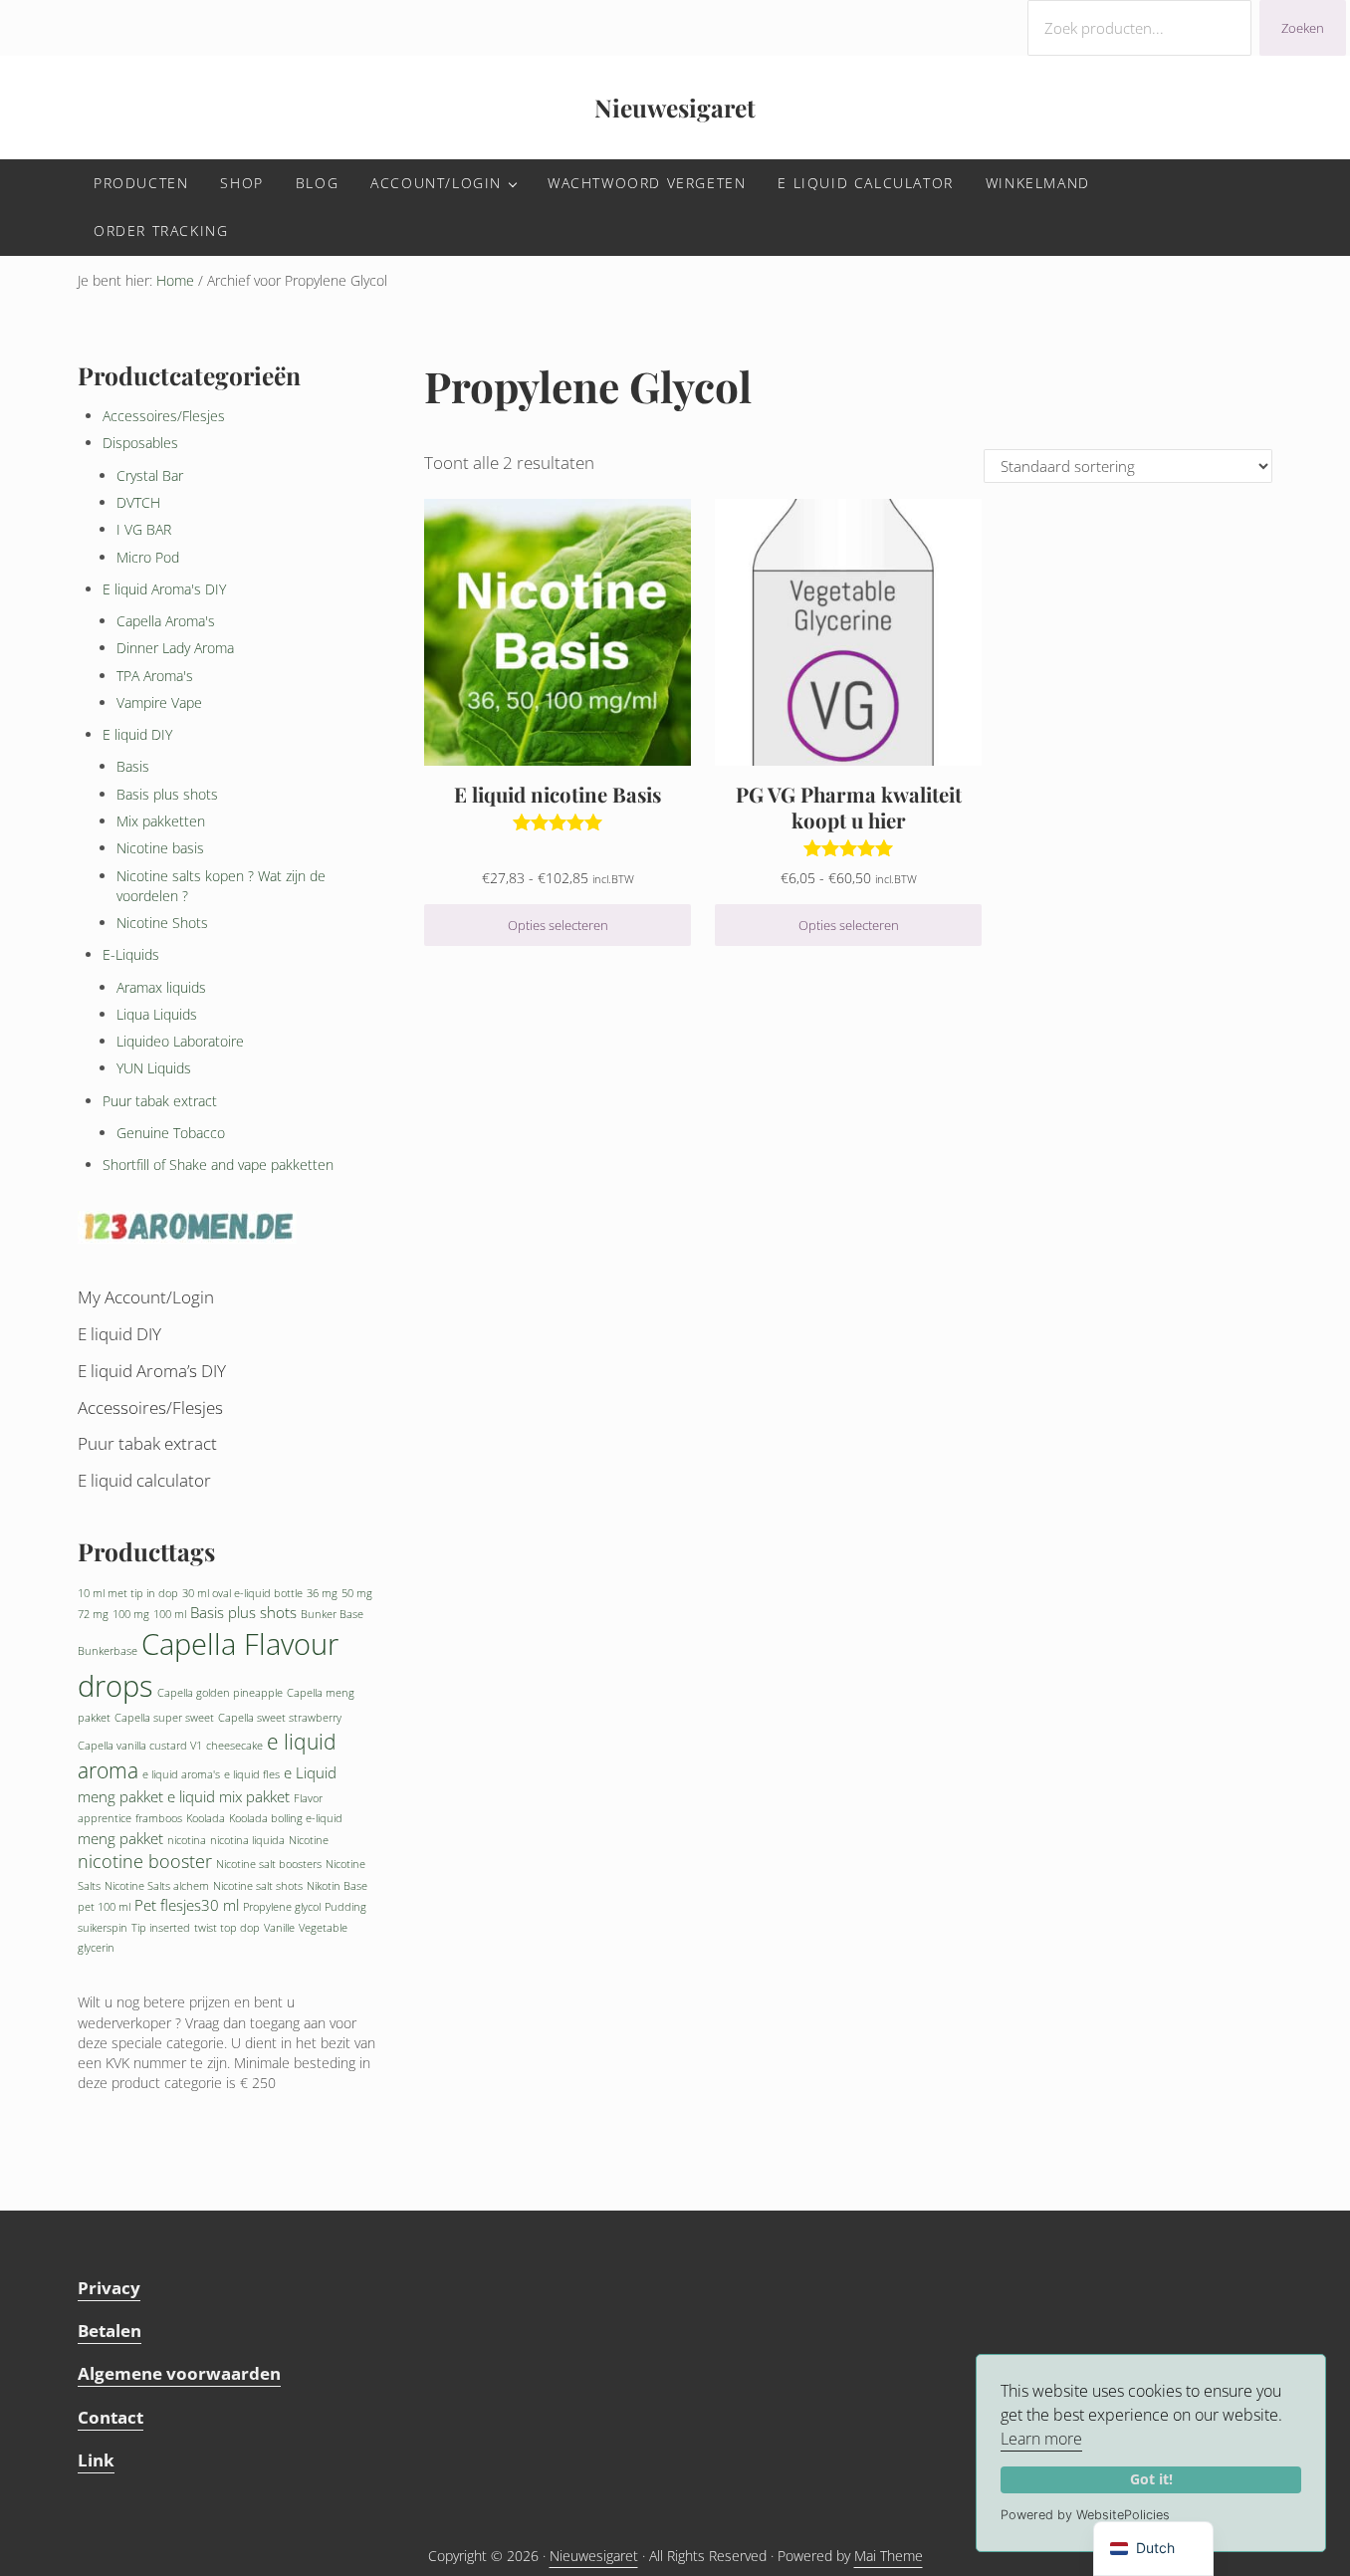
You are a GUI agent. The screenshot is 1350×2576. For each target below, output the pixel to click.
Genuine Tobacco (171, 1133)
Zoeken (1303, 28)
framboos (159, 1818)
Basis (133, 766)
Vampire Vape (159, 703)
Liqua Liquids (157, 1014)
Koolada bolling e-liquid (286, 1818)
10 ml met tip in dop (128, 1593)
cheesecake (234, 1746)
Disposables (140, 443)
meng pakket (120, 1838)
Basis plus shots (167, 794)
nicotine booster (145, 1861)
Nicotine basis (160, 848)
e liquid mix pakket (228, 1796)
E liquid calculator (144, 1480)
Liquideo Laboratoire (180, 1041)
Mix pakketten (161, 821)
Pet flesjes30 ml (187, 1905)
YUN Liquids (154, 1068)
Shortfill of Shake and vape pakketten (218, 1165)
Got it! (1151, 2479)
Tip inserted (161, 1928)
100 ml (170, 1614)
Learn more (1041, 2439)
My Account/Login (146, 1297)
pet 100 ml (104, 1907)
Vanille (279, 1928)
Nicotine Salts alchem (157, 1886)
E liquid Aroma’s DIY (152, 1371)
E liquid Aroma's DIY (164, 589)
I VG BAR (144, 529)
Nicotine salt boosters (269, 1864)
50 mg (357, 1593)
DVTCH (138, 502)
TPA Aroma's (155, 676)
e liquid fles (252, 1774)
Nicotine (309, 1840)
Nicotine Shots (162, 923)
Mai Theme (889, 2556)
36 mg (322, 1593)
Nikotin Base (337, 1886)
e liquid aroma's (181, 1774)
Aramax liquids (161, 987)
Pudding (345, 1907)
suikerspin (103, 1928)
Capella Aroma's (166, 621)
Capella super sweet (164, 1718)
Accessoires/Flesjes (164, 416)
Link (96, 2460)
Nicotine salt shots (258, 1886)
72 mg (93, 1614)
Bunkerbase (108, 1651)
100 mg (131, 1614)
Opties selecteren (558, 925)
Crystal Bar (150, 475)
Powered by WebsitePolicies (1085, 2515)
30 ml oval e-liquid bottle (242, 1593)
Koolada (206, 1818)
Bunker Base (332, 1614)
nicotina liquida (247, 1840)
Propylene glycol (282, 1907)
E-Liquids (131, 954)
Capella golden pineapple (220, 1693)
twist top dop (227, 1928)
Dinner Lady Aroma (175, 648)
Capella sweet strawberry (280, 1718)
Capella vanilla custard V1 (140, 1746)
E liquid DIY (137, 734)
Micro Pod (148, 557)
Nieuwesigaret (675, 107)
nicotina (187, 1840)
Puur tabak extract (160, 1101)
